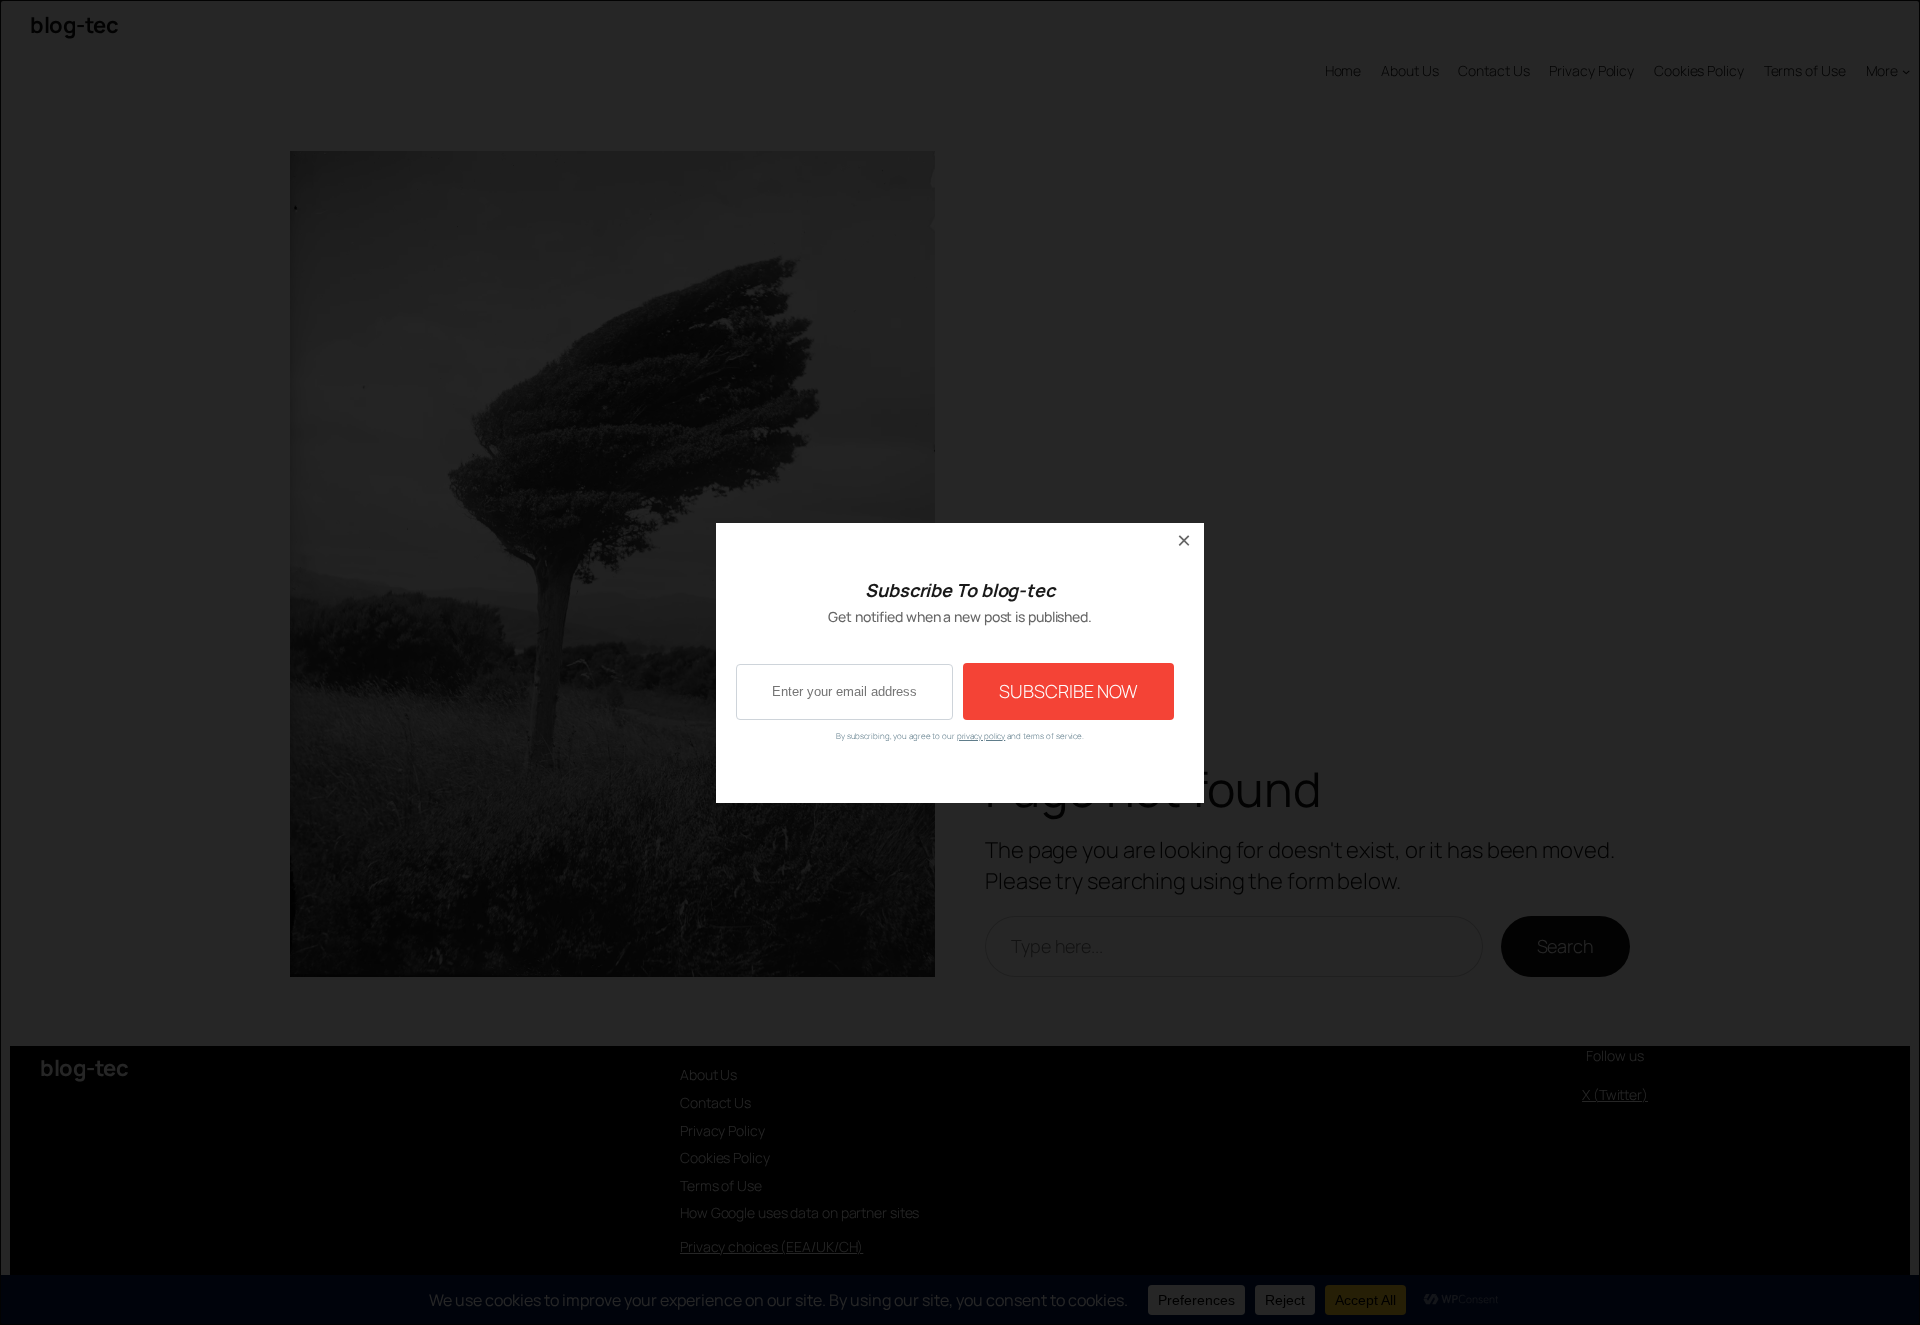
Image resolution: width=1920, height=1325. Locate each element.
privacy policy (981, 735)
